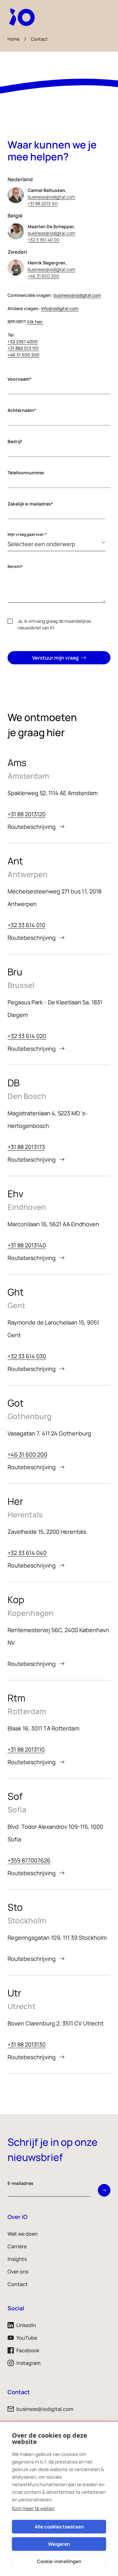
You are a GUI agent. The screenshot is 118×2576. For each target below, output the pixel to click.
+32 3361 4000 (23, 341)
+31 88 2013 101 (43, 203)
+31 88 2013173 (26, 1147)
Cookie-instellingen (59, 2561)
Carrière (17, 2246)
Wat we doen (23, 2234)
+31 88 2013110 (26, 1749)
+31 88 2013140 (27, 1245)
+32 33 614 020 (27, 1036)
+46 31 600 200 (43, 276)
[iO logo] (23, 17)
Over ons (18, 2272)
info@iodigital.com (60, 308)
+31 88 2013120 (27, 814)
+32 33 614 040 (27, 1553)
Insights (17, 2259)
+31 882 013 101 (23, 348)
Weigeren (59, 2544)
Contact (39, 39)
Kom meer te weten (33, 2508)
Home (14, 39)
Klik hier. (35, 322)
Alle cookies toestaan (59, 2527)
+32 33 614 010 (26, 925)
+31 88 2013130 (27, 2044)
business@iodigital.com (51, 197)
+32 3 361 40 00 (44, 240)
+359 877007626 (29, 1860)
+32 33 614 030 (27, 1356)
